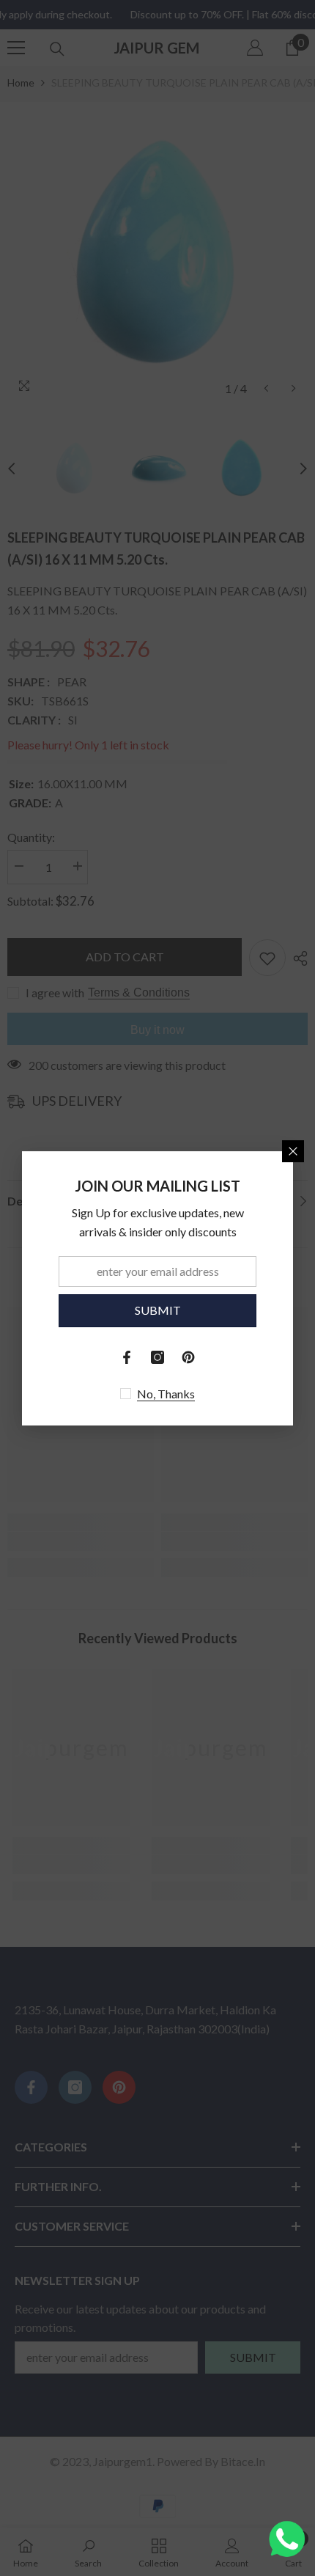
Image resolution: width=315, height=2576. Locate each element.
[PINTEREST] (188, 1357)
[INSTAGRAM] (157, 1357)
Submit (158, 1310)
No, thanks (166, 1394)
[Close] (293, 1151)
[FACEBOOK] (127, 1357)
